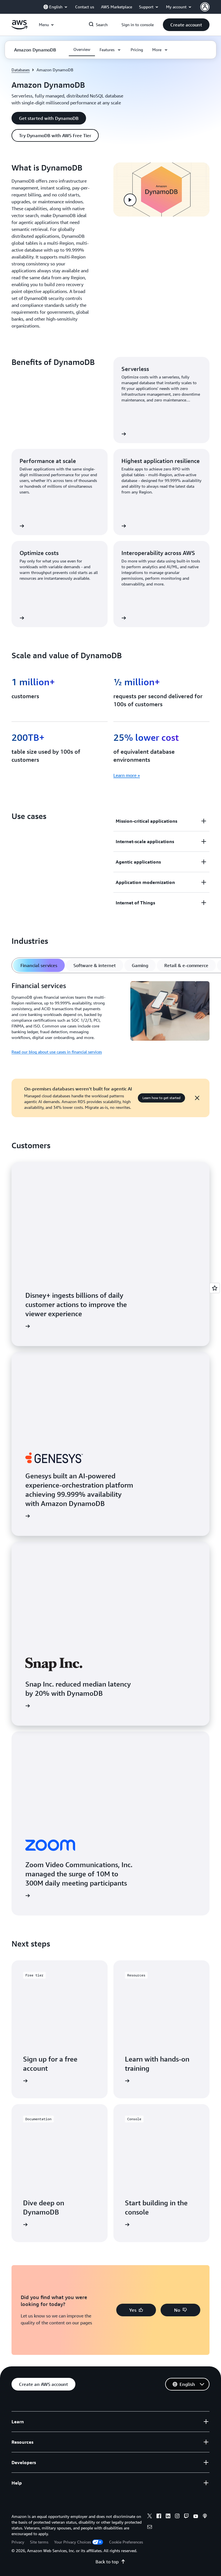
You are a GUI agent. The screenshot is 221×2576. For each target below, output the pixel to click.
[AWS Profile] (205, 7)
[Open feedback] (215, 1288)
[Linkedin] (168, 2517)
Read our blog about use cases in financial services (57, 1052)
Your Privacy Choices (73, 2542)
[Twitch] (186, 2517)
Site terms (39, 2542)
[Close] (197, 1098)
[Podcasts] (205, 2517)
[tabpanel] (110, 1018)
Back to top (107, 2562)
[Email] (150, 2528)
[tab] (39, 965)
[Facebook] (159, 2517)
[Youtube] (196, 2517)
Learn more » (127, 775)
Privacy (18, 2542)
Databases (21, 70)
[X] (150, 2517)
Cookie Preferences (126, 2542)
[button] (186, 25)
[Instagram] (177, 2517)
